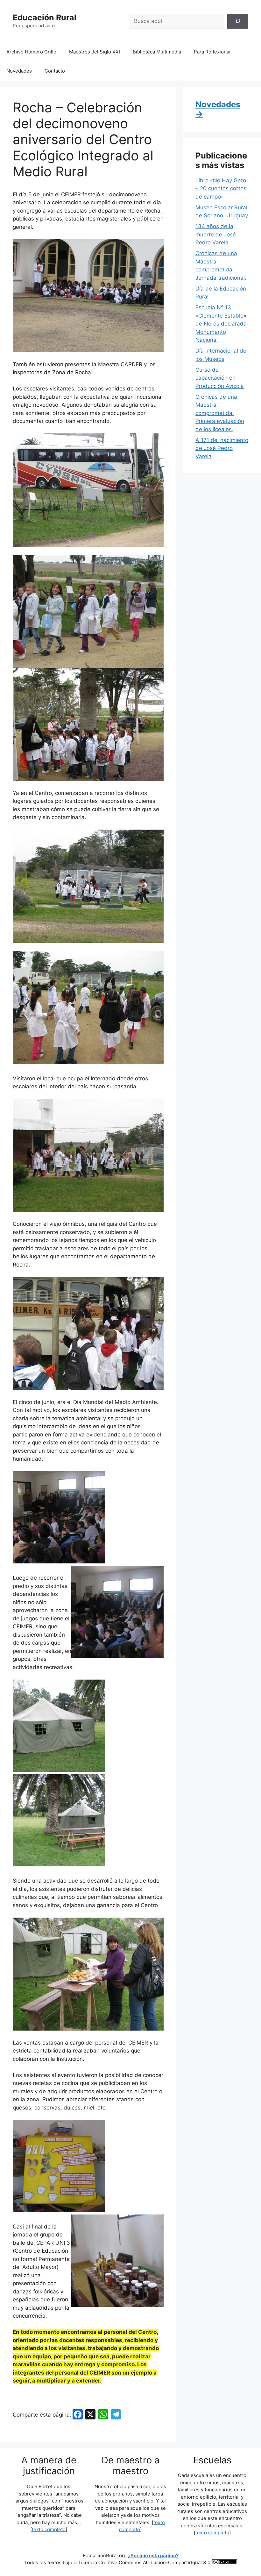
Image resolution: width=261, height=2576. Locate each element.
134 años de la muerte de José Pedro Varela (216, 234)
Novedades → (218, 109)
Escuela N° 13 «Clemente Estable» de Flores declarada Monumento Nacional (221, 324)
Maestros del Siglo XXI (95, 52)
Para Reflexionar (212, 52)
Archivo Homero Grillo (31, 52)
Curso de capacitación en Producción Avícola (220, 378)
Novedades (19, 71)
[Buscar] (238, 21)
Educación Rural (45, 18)
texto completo (49, 2529)
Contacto (55, 71)
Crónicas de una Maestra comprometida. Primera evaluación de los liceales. (220, 413)
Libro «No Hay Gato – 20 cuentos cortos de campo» (221, 189)
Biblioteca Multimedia (157, 52)
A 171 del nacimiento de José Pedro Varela (222, 448)
